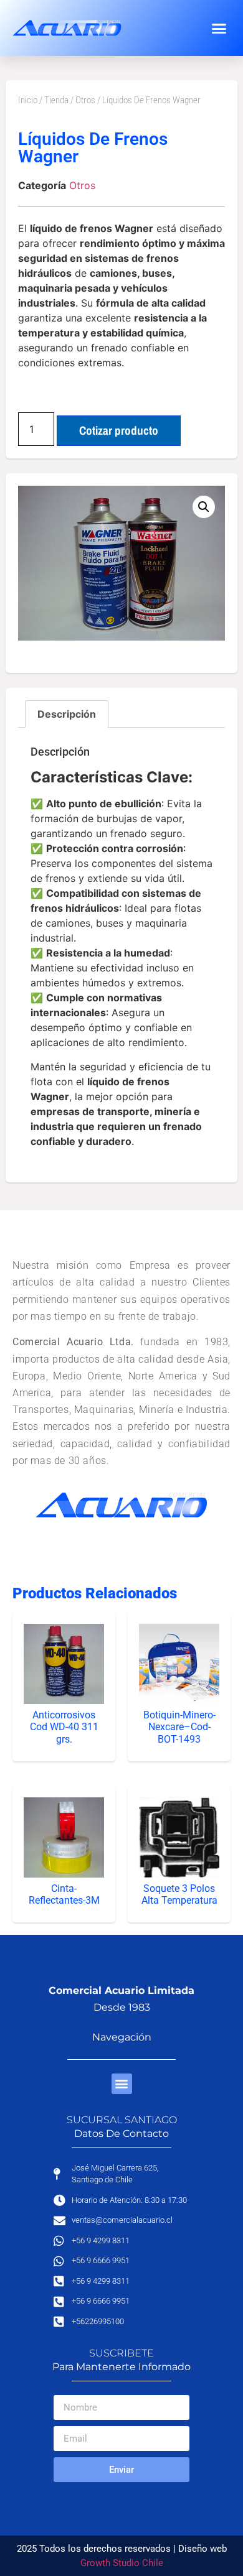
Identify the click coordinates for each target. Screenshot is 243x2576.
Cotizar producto (119, 430)
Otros (85, 100)
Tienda (56, 100)
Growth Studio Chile (122, 2563)
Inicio (28, 100)
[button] (219, 28)
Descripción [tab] (67, 714)
